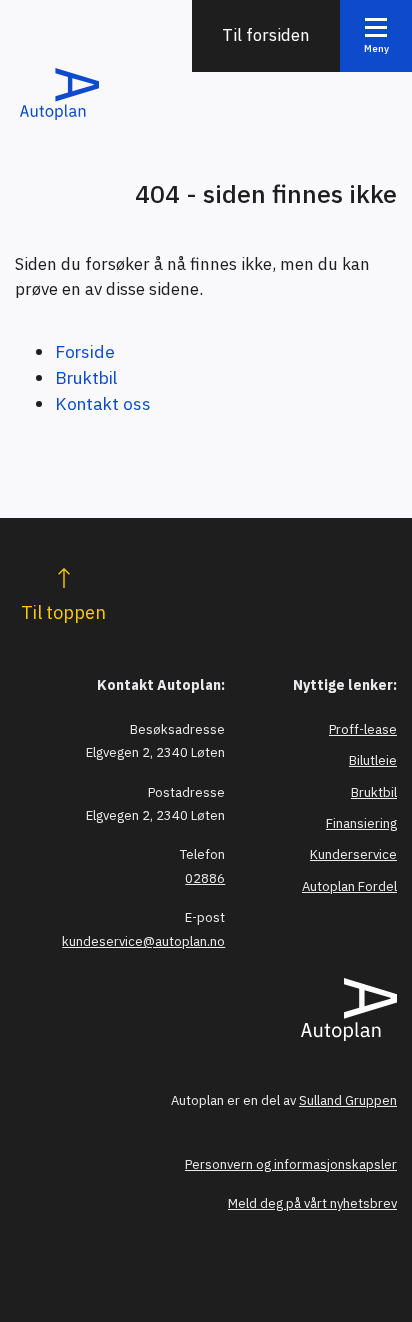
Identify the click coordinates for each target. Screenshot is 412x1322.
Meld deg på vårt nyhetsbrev (312, 1203)
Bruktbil (86, 377)
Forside (85, 351)
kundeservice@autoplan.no (143, 941)
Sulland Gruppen (348, 1100)
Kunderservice (353, 854)
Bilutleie (373, 760)
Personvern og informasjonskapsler (291, 1164)
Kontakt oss (103, 403)
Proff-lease (363, 729)
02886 (205, 878)
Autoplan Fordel (349, 886)
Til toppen (63, 612)
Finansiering (361, 823)
